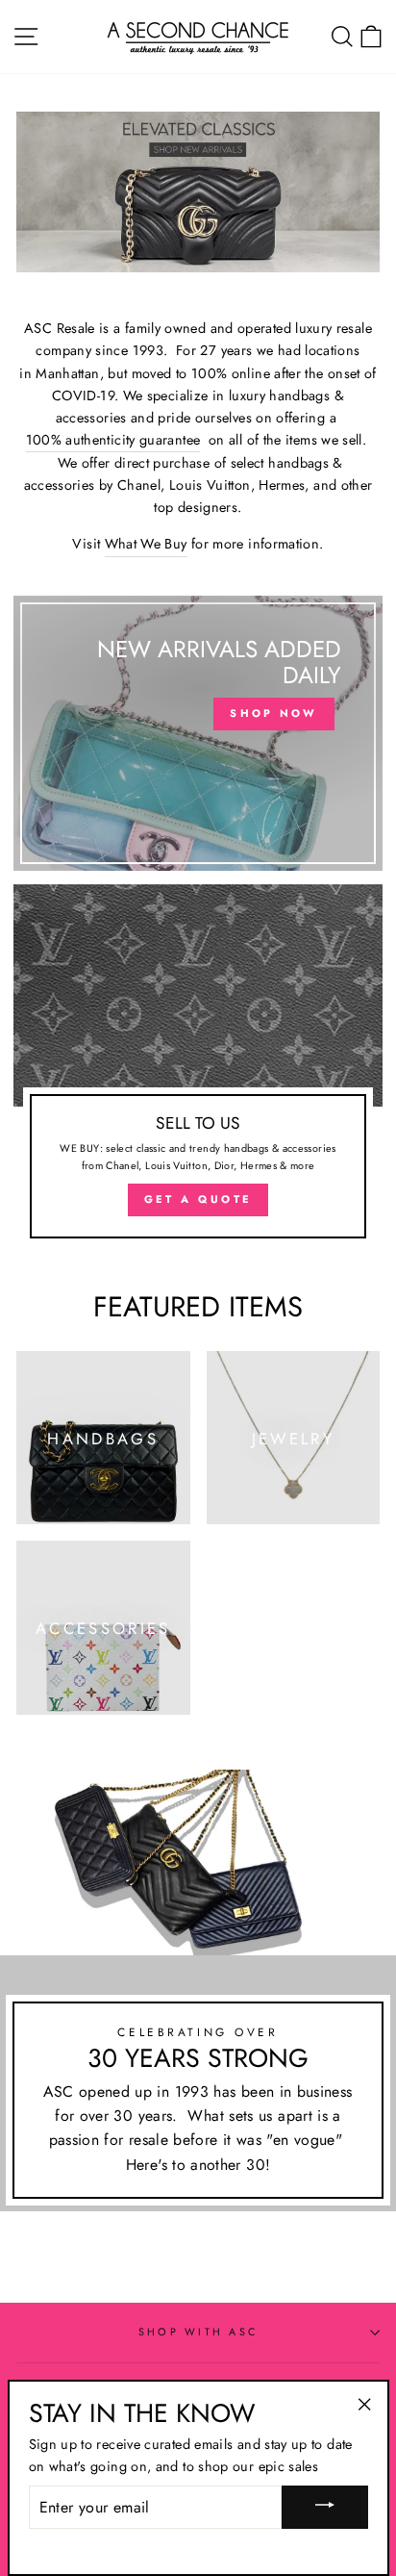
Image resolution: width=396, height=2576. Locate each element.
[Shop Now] (198, 733)
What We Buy (146, 544)
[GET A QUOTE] (198, 1070)
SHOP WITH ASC (198, 2332)
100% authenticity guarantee (113, 440)
